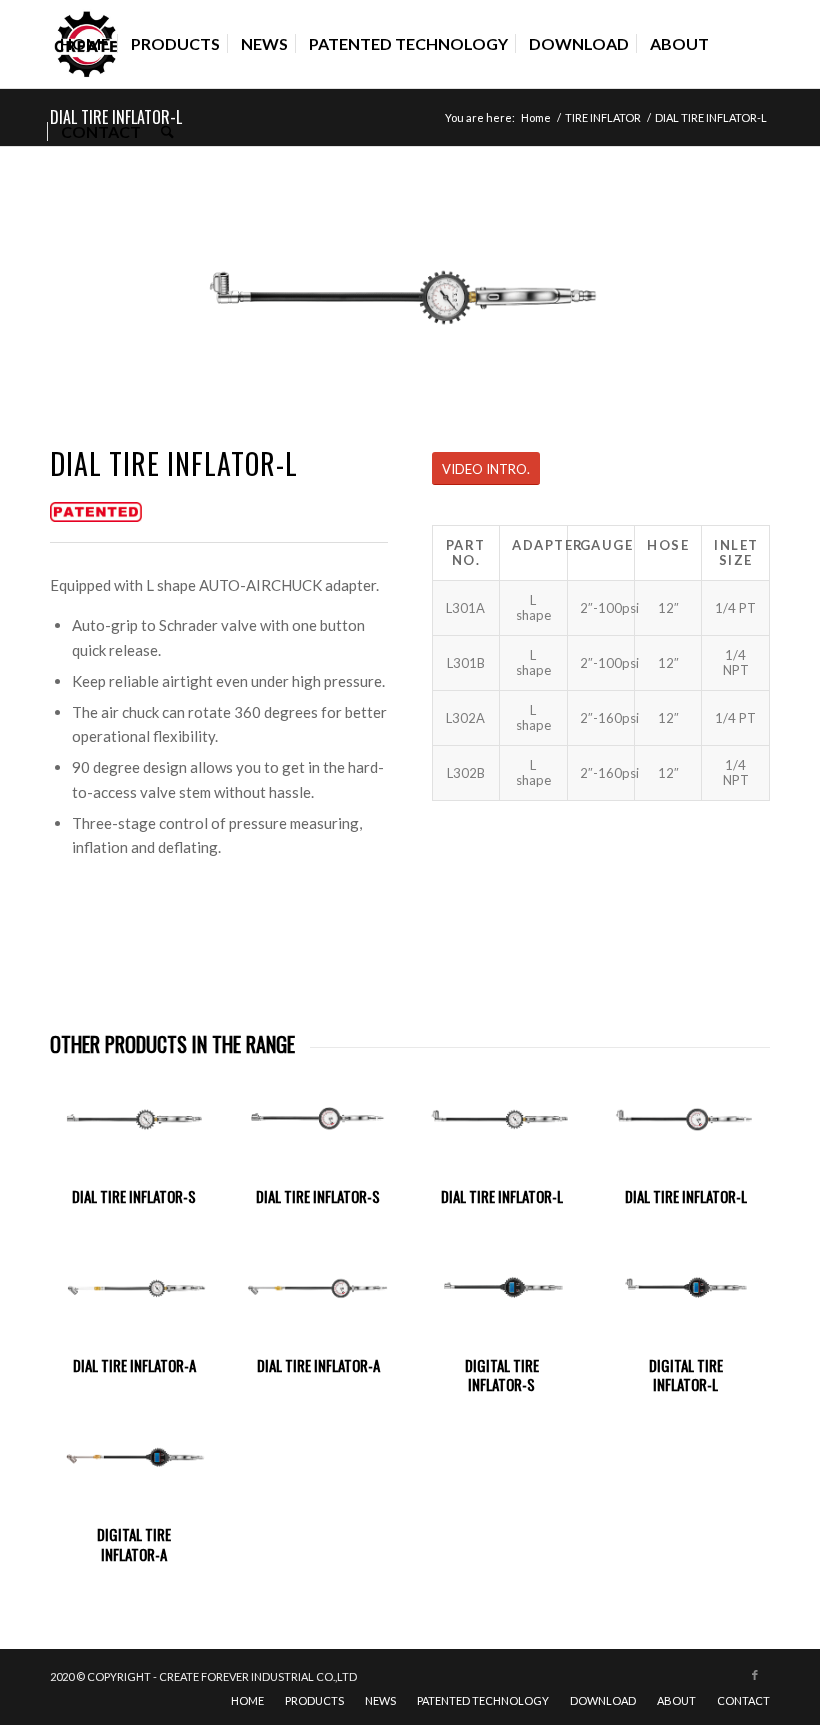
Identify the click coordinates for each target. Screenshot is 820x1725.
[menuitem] (85, 44)
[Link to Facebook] (755, 1675)
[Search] (167, 132)
